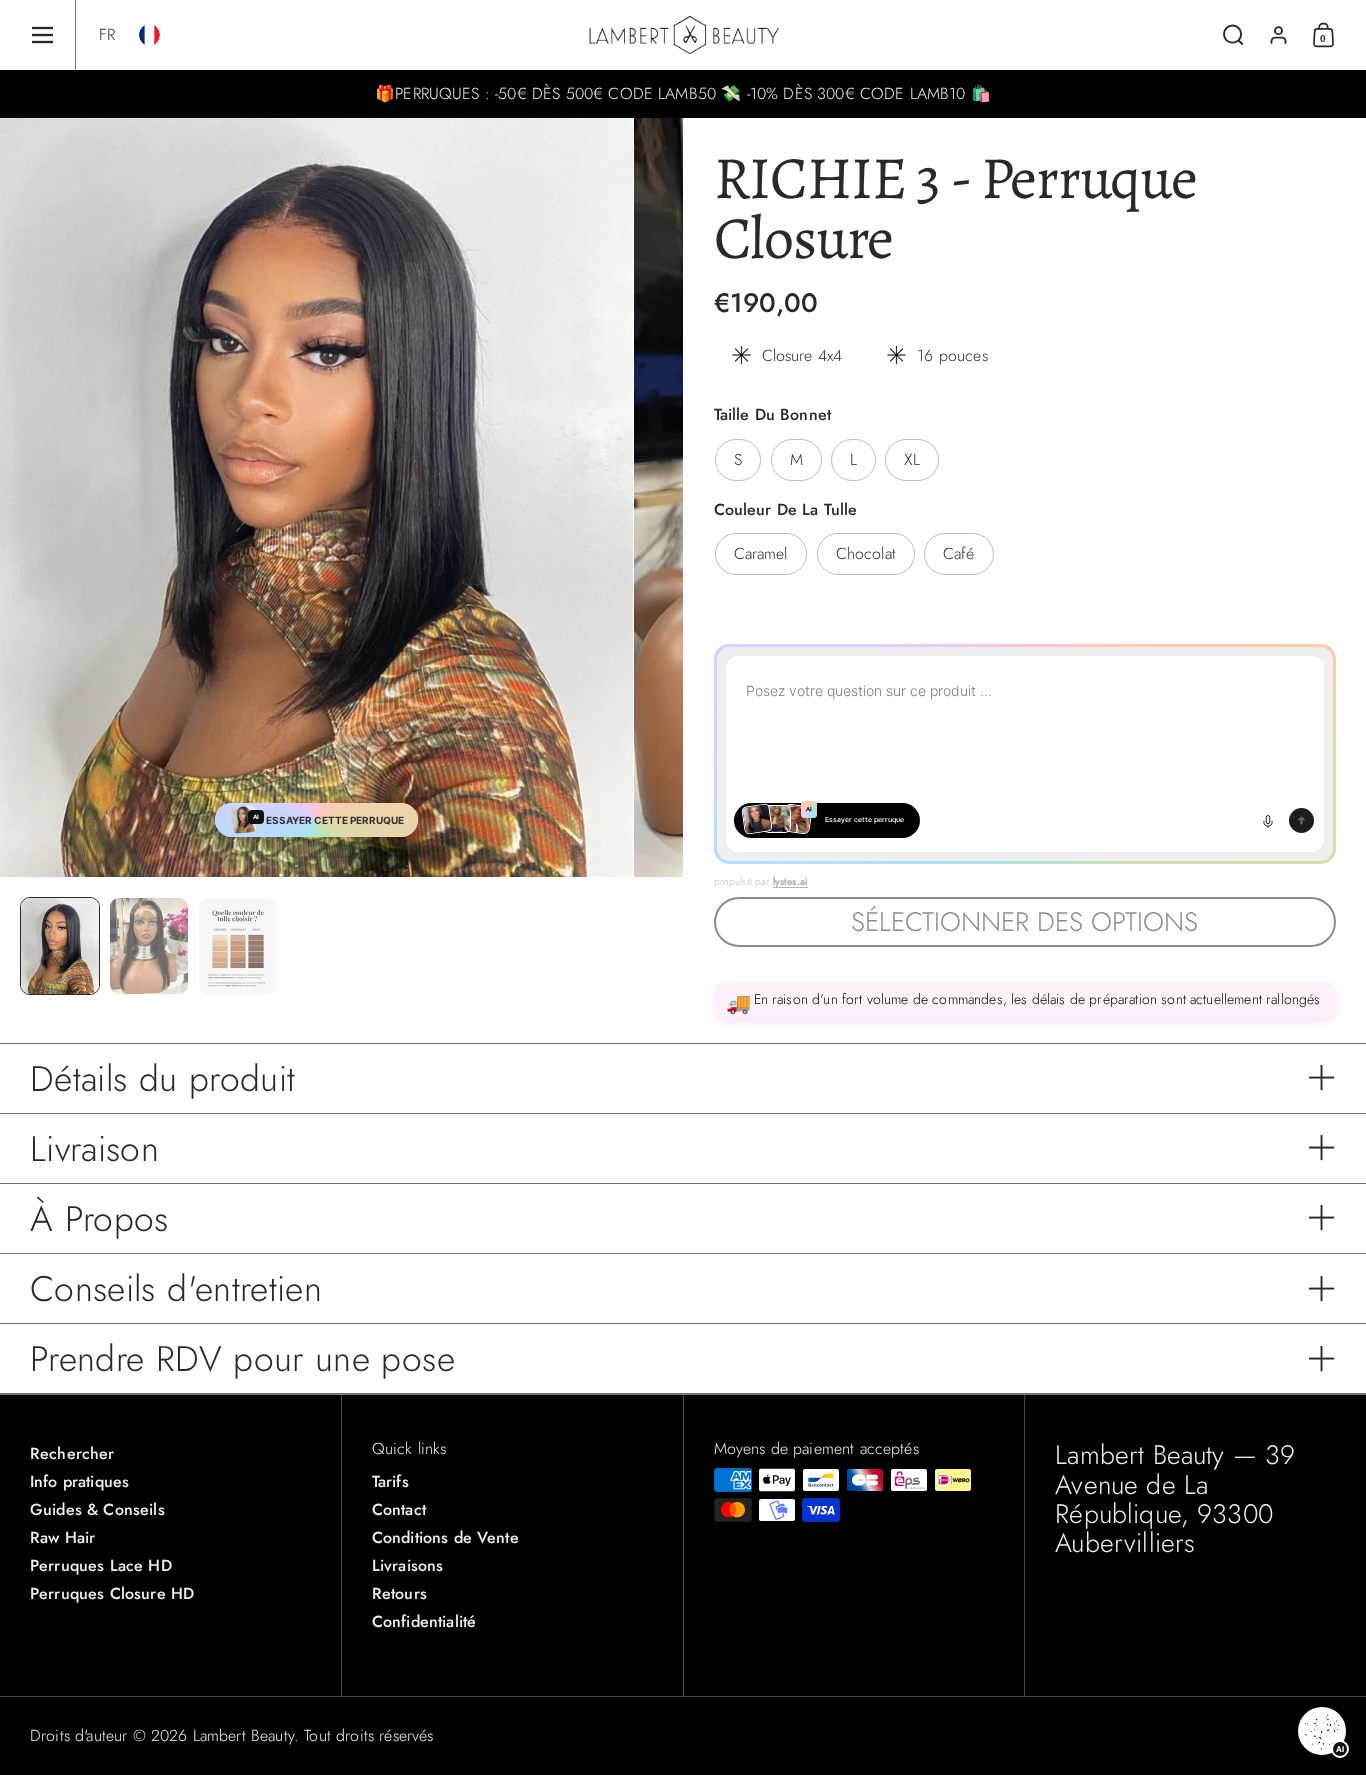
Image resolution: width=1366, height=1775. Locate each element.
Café (959, 553)
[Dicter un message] (1268, 821)
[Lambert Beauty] (683, 35)
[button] (107, 35)
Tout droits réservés (368, 1735)
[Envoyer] (1301, 820)
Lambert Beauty (243, 1735)
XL (912, 459)
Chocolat (866, 553)
